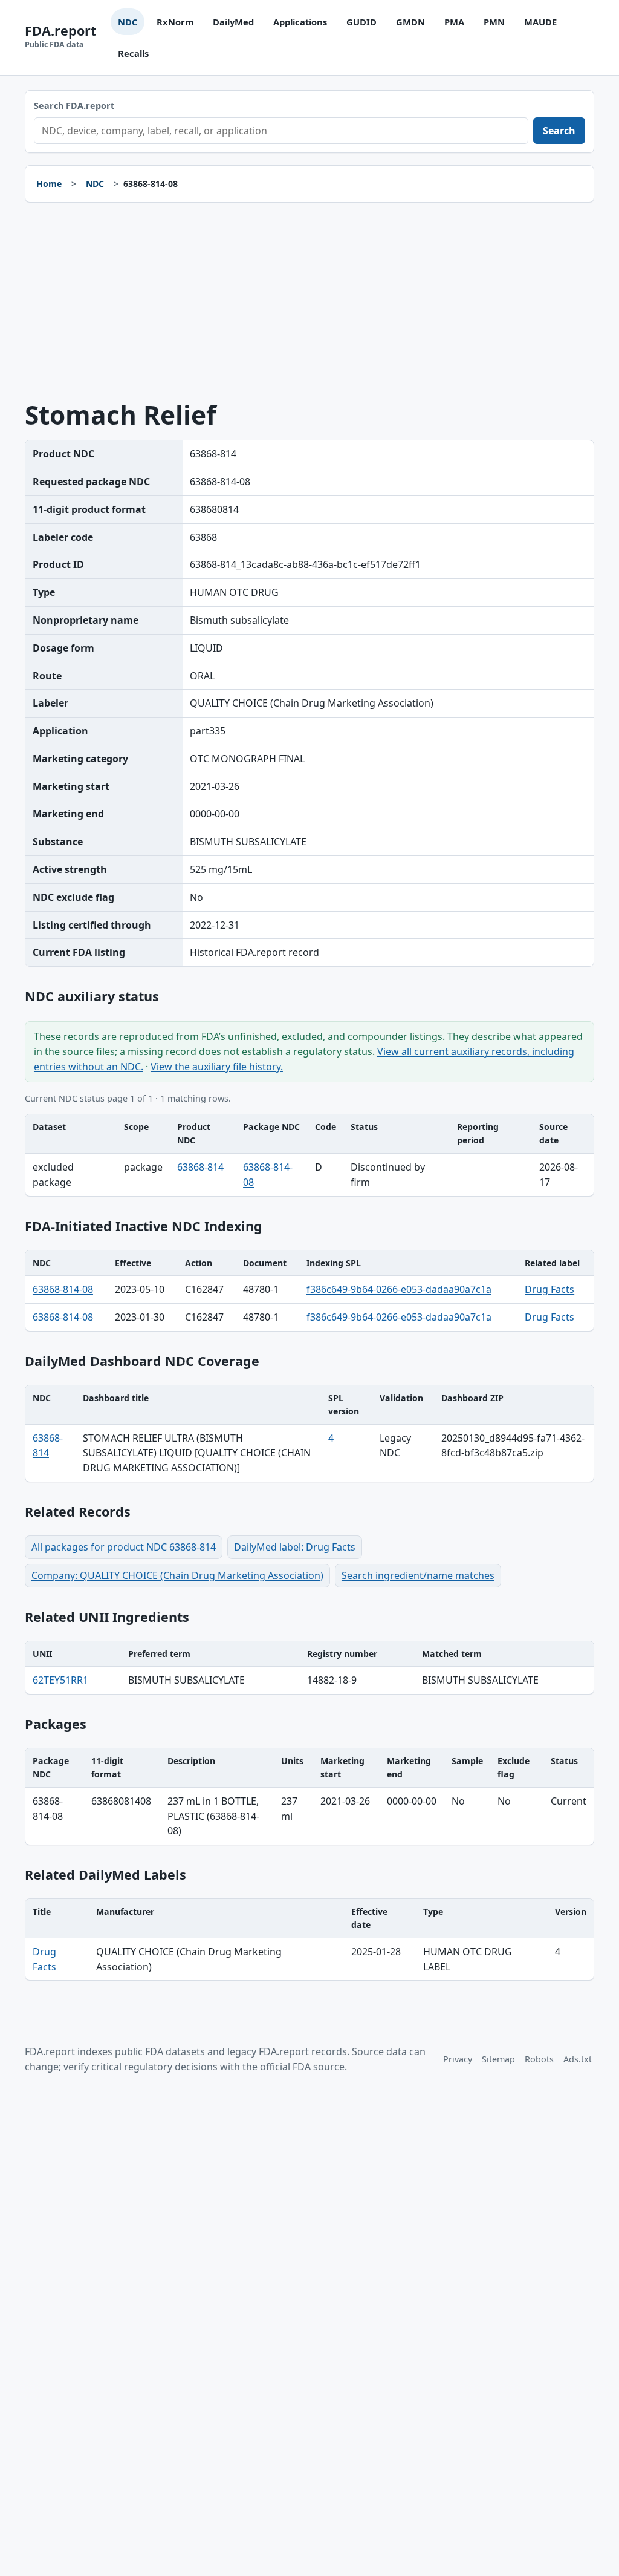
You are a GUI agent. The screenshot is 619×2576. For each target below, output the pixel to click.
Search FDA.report (74, 106)
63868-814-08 (63, 1289)
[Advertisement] (309, 302)
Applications (300, 22)
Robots (539, 2059)
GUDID (361, 22)
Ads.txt (578, 2059)
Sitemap (498, 2059)
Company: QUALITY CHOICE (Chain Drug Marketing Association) (177, 1575)
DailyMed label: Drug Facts (295, 1547)
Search (559, 131)
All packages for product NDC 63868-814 (124, 1547)
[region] (309, 1155)
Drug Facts (549, 1289)
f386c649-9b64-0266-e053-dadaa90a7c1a (399, 1289)
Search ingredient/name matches (418, 1575)
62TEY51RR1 (60, 1680)
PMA (454, 22)
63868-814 (200, 1167)
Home (49, 184)
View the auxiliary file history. (217, 1067)
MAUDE (540, 22)
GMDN (410, 22)
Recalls (133, 53)
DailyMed (233, 22)
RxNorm (175, 22)
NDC (128, 22)
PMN (494, 22)
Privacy (458, 2059)
